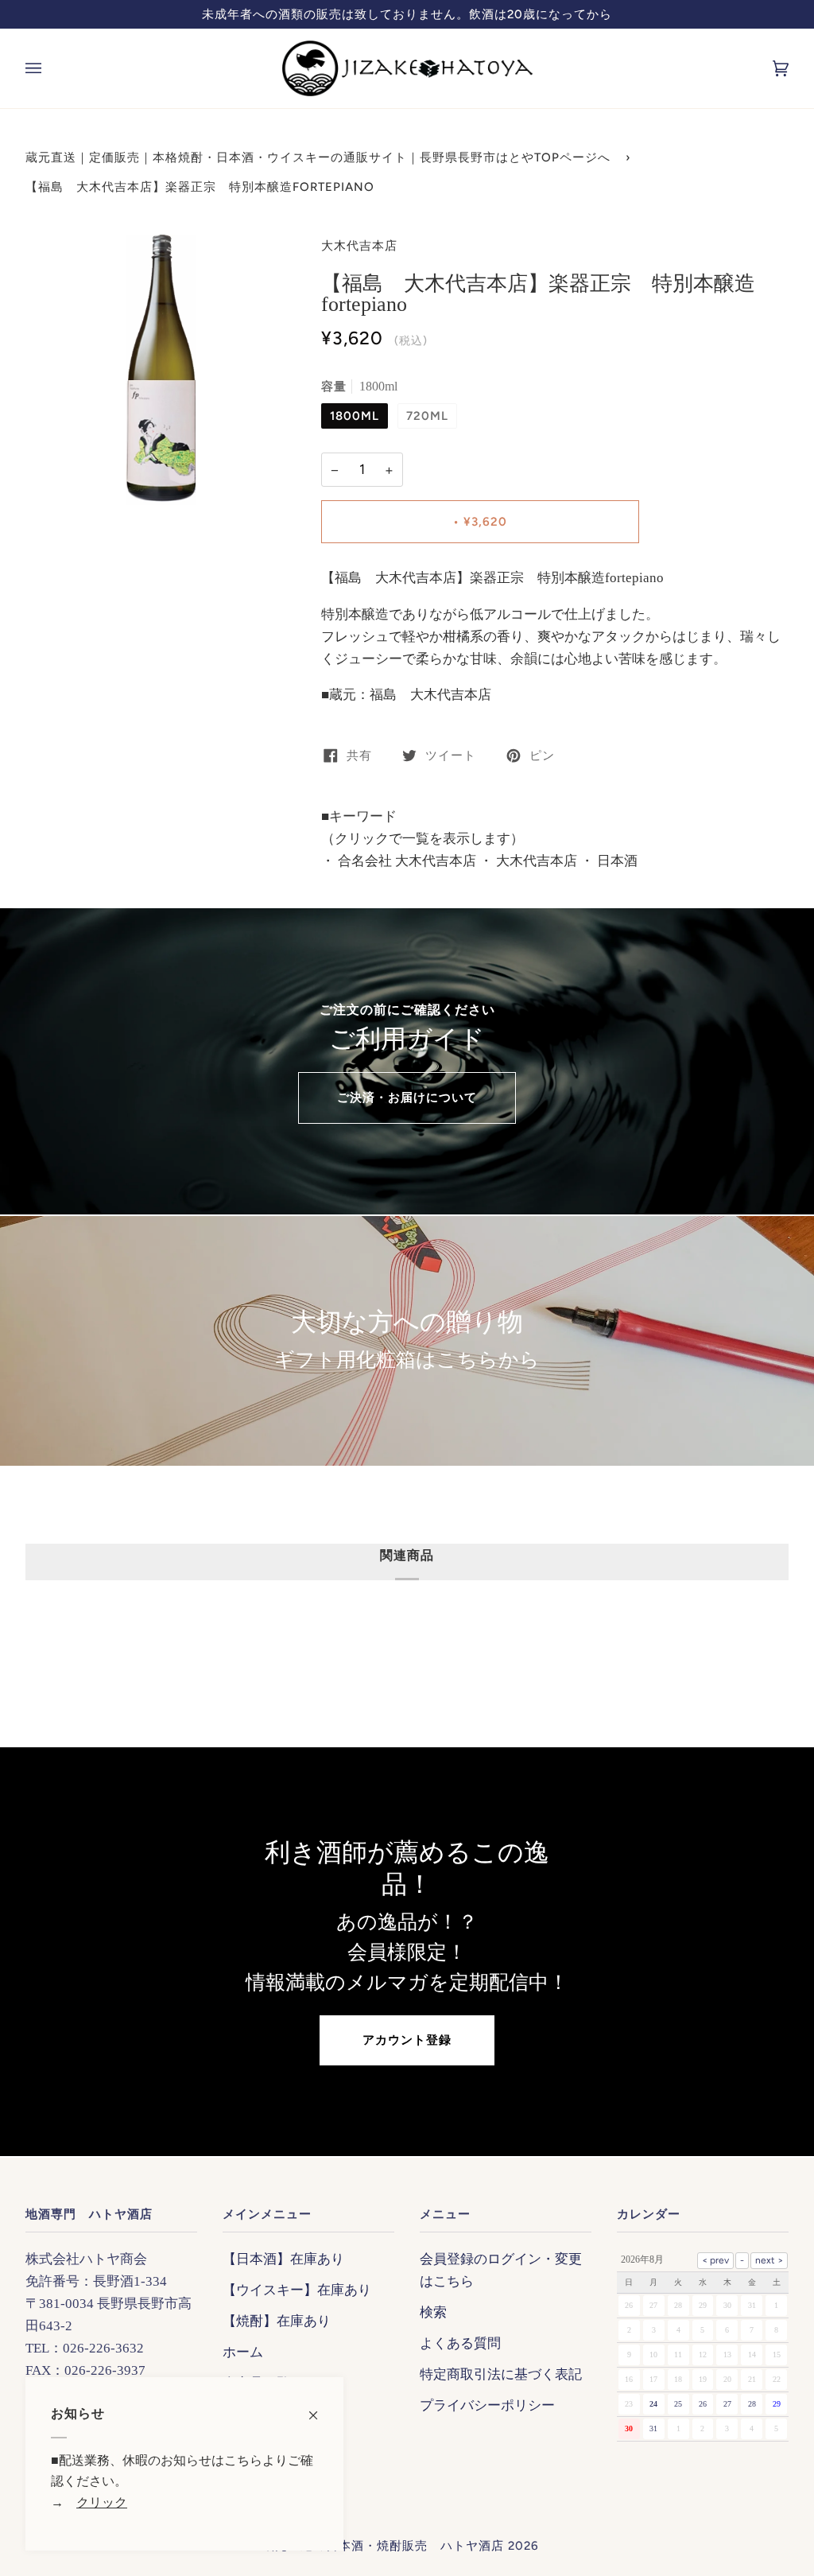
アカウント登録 (407, 2040)
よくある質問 (460, 2343)
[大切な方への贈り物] (407, 1341)
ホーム (243, 2352)
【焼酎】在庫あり (277, 2321)
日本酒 (616, 861)
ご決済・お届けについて (407, 1098)
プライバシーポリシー (487, 2405)
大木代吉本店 (359, 246)
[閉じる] (320, 2407)
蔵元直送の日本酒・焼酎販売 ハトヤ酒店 (383, 2546)
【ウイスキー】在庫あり (297, 2290)
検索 (433, 2312)
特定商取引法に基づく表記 (501, 2374)
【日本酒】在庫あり (283, 2259)
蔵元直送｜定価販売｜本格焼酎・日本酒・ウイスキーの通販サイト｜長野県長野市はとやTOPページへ (318, 157)
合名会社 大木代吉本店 (405, 861)
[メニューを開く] (49, 68)
